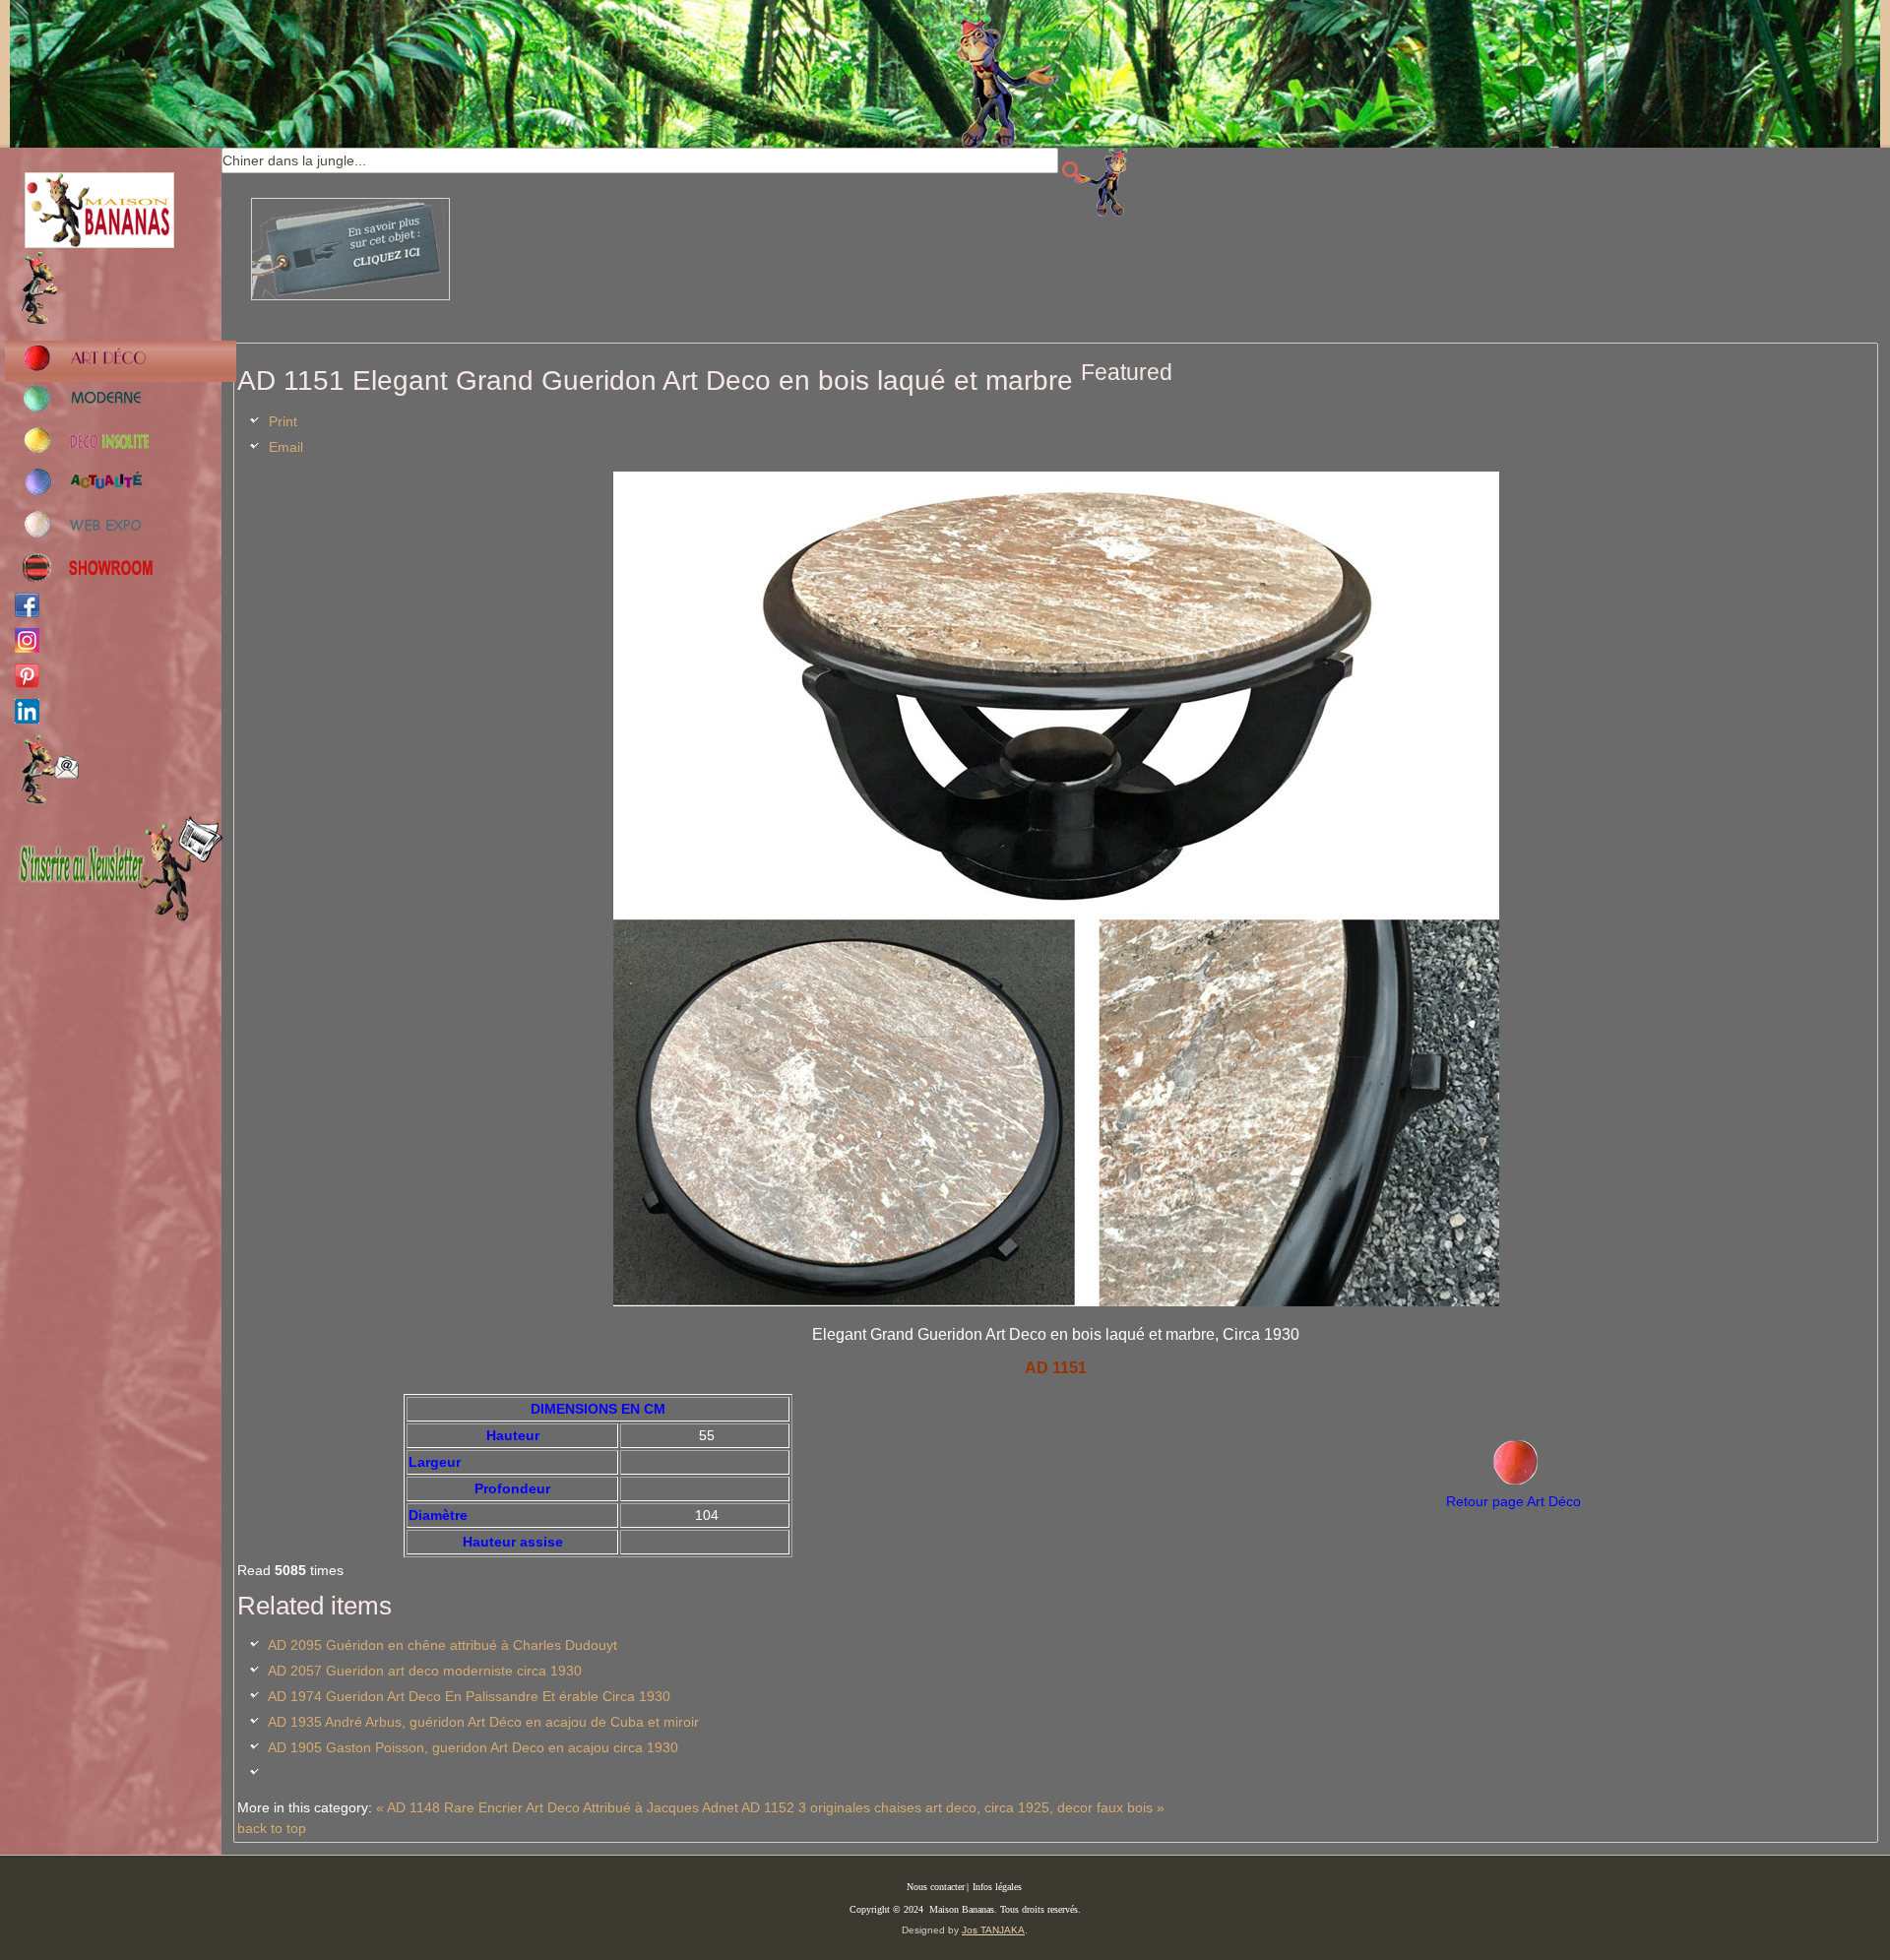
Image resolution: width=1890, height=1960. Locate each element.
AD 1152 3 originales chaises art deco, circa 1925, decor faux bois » (953, 1807)
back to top (272, 1828)
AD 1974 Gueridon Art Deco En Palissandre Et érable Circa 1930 (469, 1696)
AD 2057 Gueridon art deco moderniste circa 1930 (425, 1671)
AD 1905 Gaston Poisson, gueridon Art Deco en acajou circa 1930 (473, 1747)
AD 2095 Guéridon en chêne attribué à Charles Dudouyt (442, 1645)
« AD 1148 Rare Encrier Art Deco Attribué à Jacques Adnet (557, 1807)
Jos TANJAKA (993, 1930)
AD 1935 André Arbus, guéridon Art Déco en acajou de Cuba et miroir (483, 1722)
